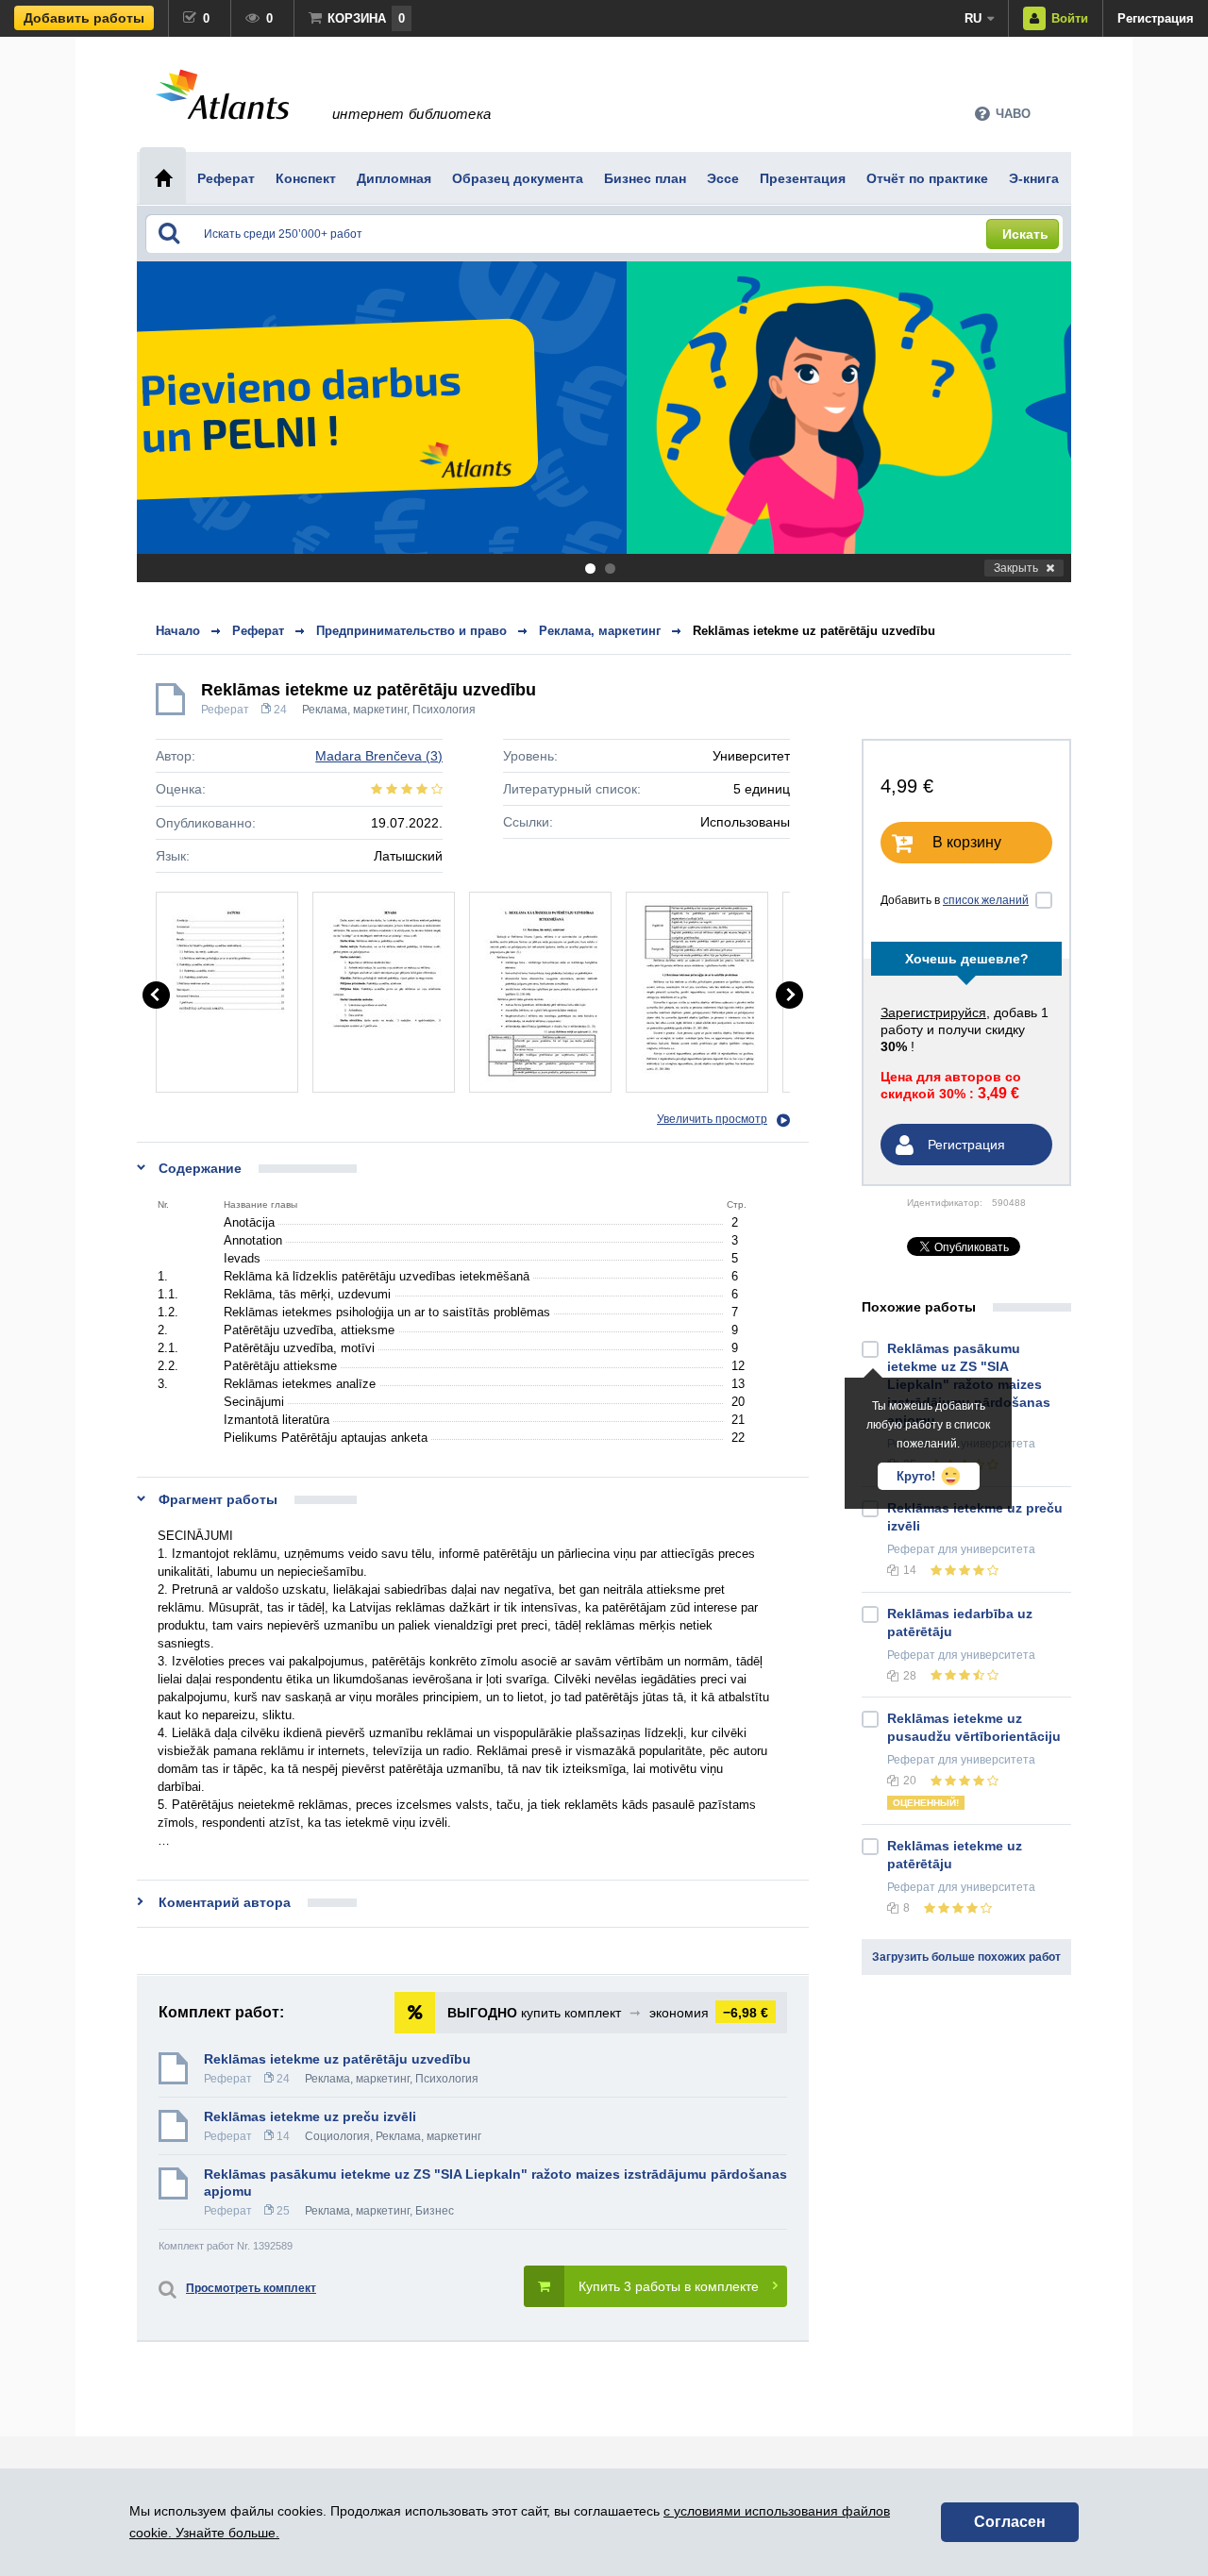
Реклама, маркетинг (354, 710)
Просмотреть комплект (251, 2288)
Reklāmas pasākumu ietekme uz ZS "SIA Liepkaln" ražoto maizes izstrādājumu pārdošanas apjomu (495, 2183)
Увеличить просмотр (712, 1119)
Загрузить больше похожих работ (966, 1957)
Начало (178, 631)
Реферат (225, 710)
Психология (444, 710)
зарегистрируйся (933, 1012)
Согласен (1010, 2522)
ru (973, 18)
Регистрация (1156, 18)
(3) (379, 756)
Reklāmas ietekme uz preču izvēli (310, 2116)
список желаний (986, 900)
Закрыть (1016, 568)
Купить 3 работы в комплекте (669, 2286)
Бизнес (435, 2211)
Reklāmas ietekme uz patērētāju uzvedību (814, 631)
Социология (337, 2136)
